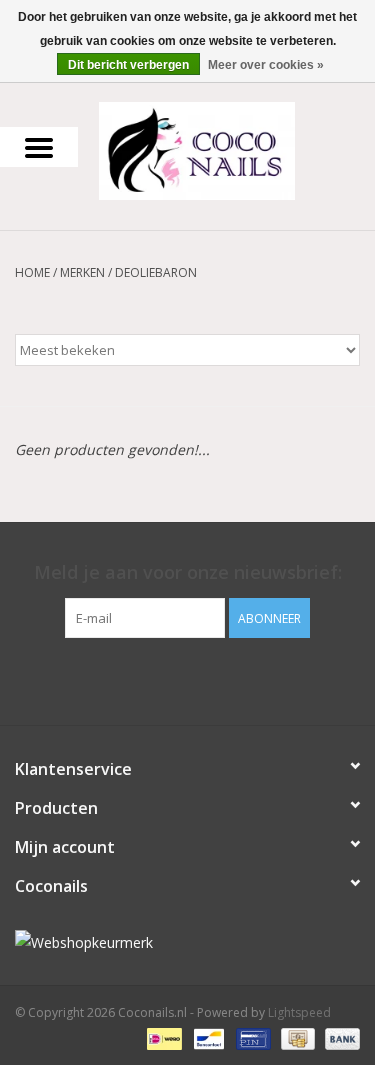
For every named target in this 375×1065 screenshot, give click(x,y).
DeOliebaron (156, 272)
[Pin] (251, 1037)
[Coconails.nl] (227, 149)
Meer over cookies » (266, 65)
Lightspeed (299, 1012)
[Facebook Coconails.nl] (188, 679)
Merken (82, 272)
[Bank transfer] (339, 1037)
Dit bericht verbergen (128, 65)
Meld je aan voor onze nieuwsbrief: (188, 572)
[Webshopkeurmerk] (187, 942)
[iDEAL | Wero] (162, 1037)
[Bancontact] (207, 1037)
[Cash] (296, 1037)
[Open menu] (39, 147)
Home (32, 272)
